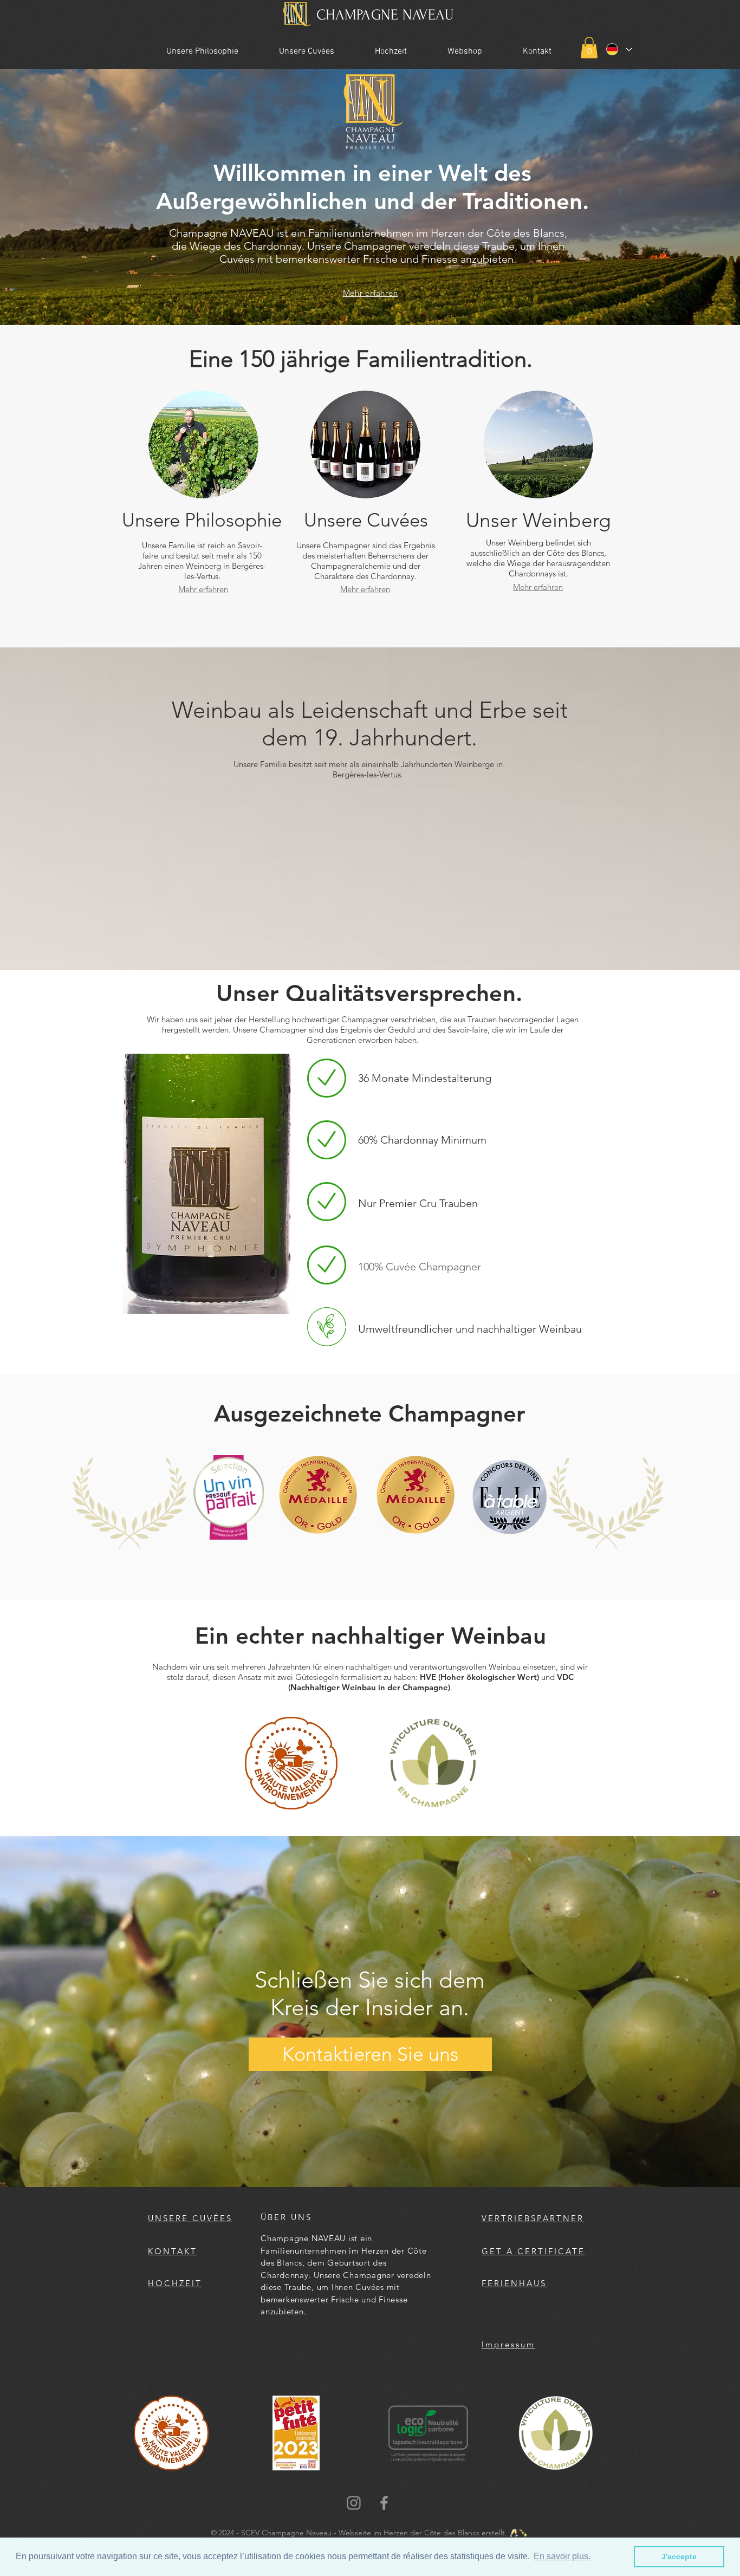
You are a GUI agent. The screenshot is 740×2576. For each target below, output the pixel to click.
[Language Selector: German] (619, 49)
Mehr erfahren (371, 293)
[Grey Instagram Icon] (354, 2503)
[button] (589, 47)
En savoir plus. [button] (562, 2556)
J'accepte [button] (679, 2556)
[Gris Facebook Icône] (384, 2503)
